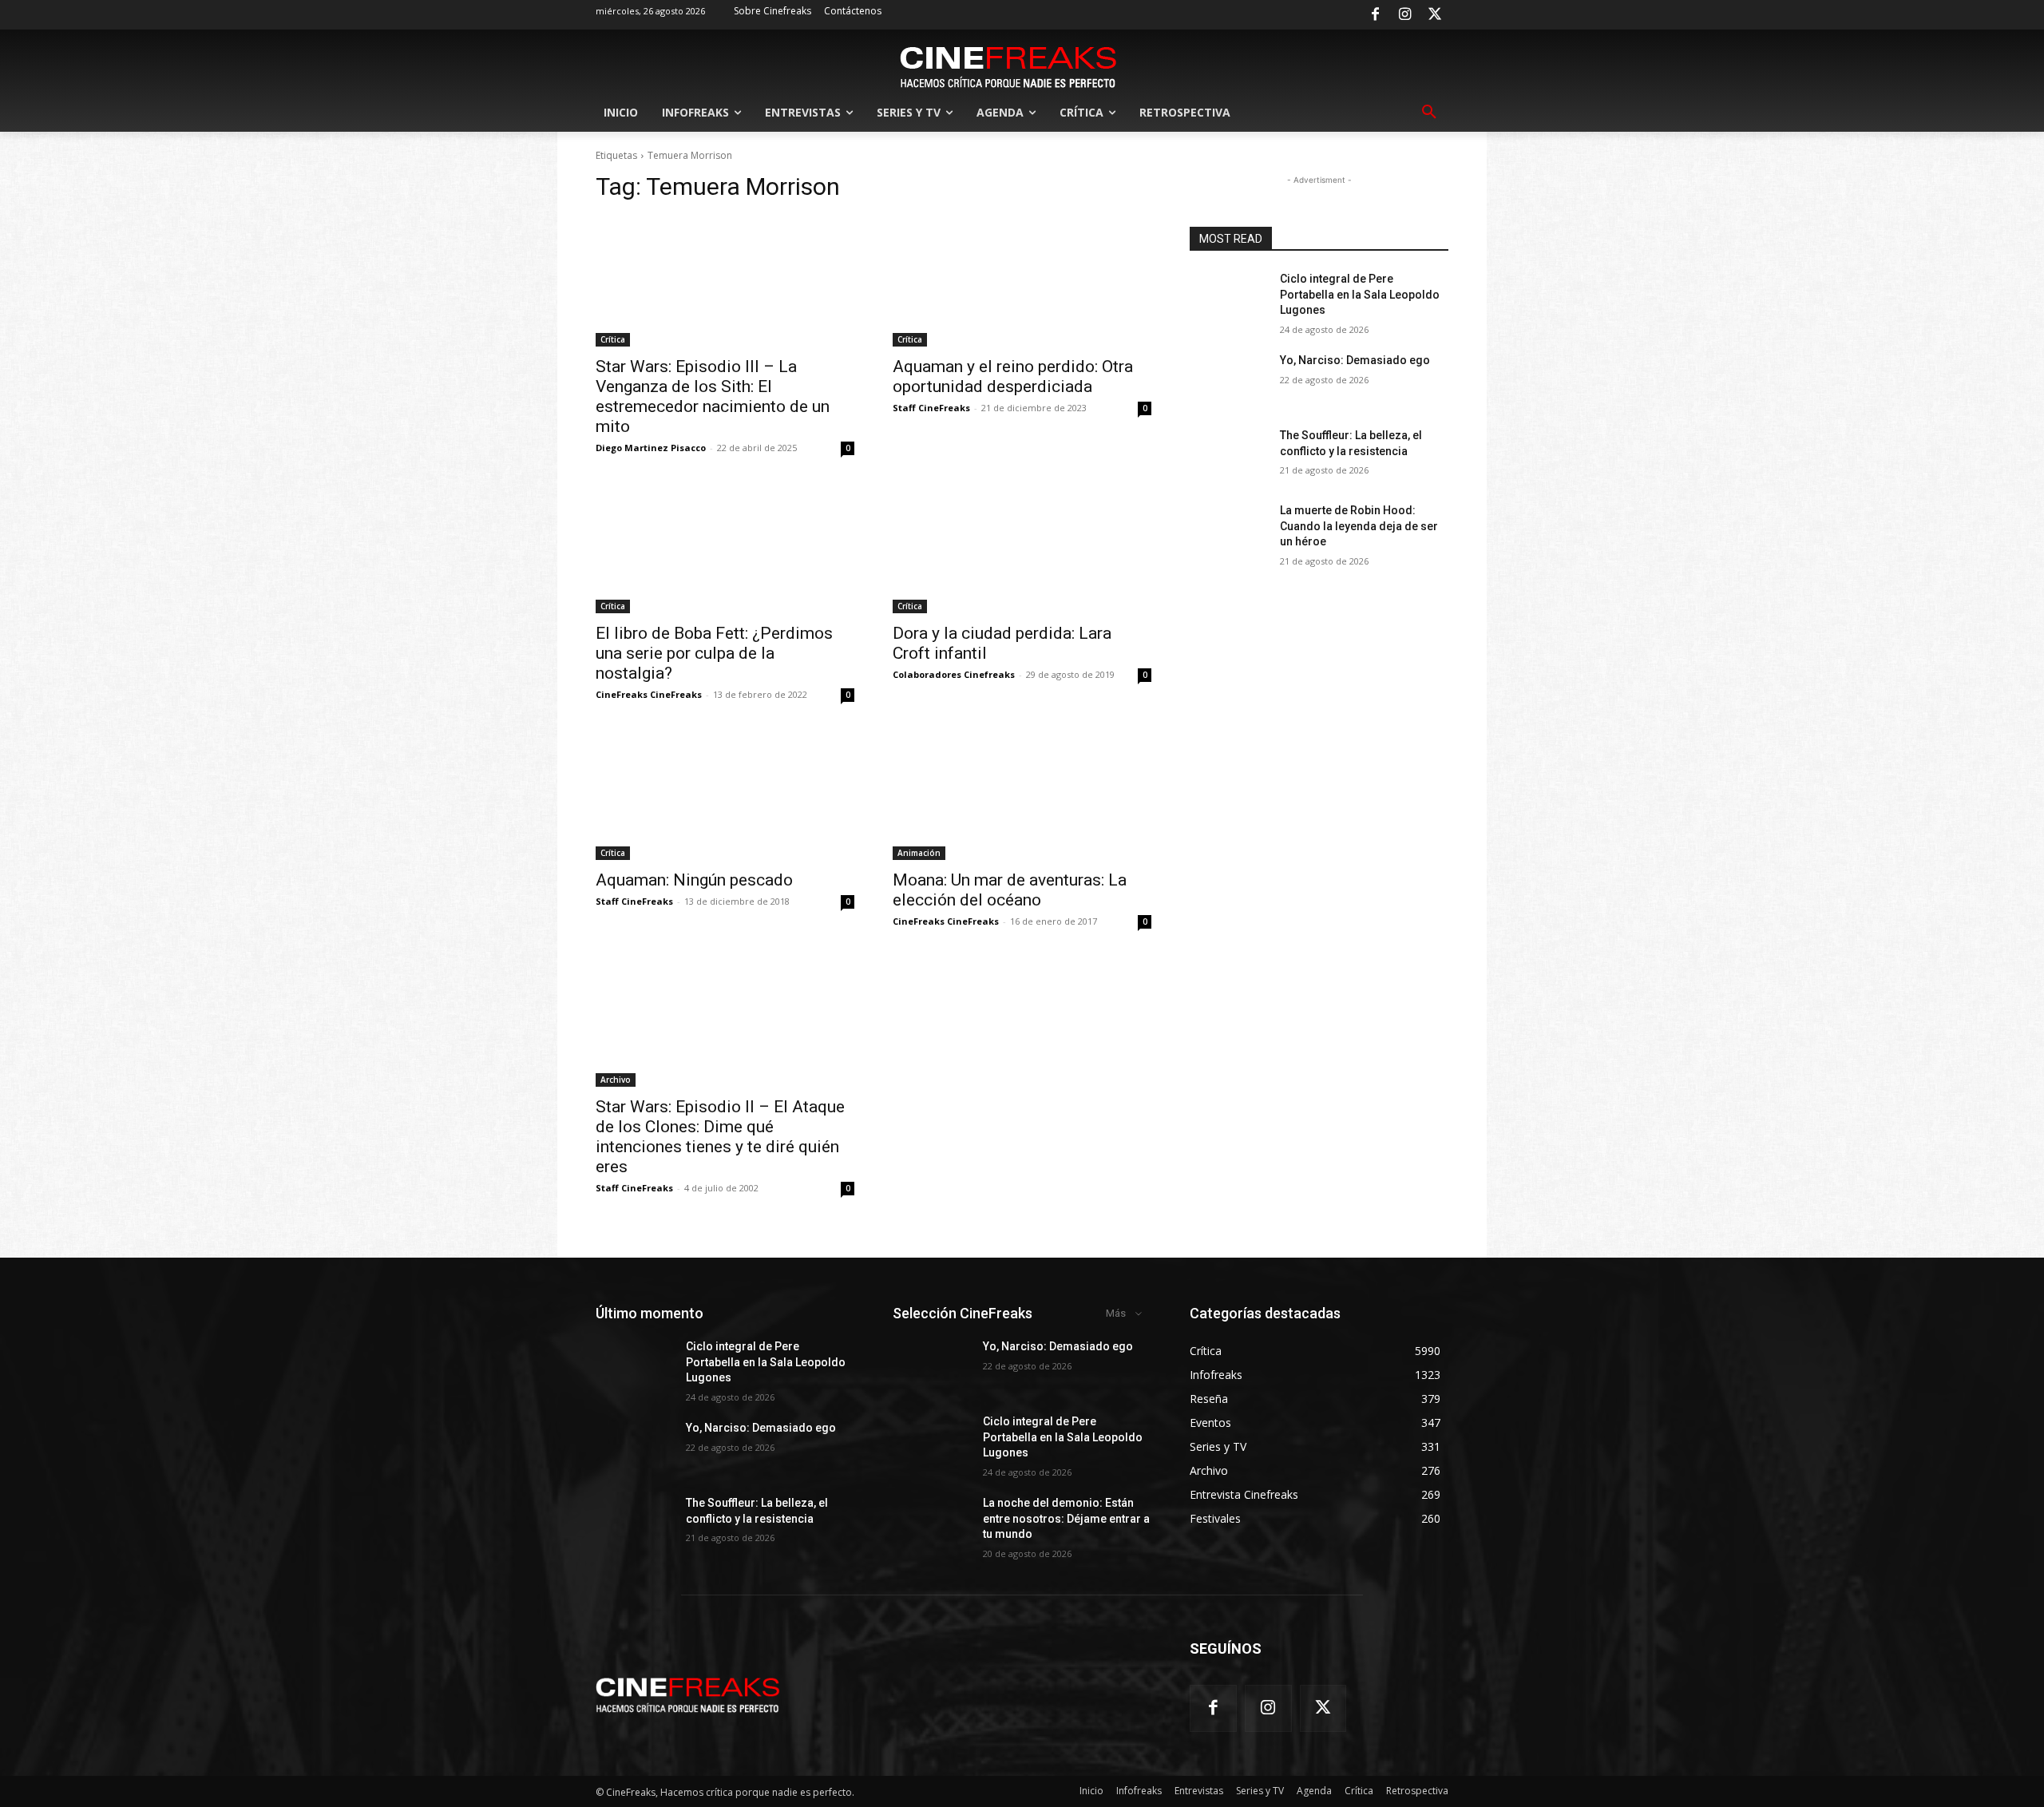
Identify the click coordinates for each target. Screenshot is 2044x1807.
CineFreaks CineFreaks (649, 694)
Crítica (613, 339)
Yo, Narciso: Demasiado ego (1355, 360)
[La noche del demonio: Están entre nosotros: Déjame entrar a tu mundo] (931, 1523)
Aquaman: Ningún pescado (694, 880)
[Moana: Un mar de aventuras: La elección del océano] (1022, 795)
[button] (1429, 113)
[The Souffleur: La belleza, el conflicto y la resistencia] (1228, 455)
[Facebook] (1375, 15)
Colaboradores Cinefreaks (954, 674)
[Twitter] (1435, 15)
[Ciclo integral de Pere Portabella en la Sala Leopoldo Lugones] (1228, 299)
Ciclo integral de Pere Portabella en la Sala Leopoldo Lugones (1360, 294)
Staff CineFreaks (931, 408)
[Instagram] (1405, 15)
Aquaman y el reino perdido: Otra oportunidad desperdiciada (1013, 376)
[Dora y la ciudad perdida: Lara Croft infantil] (1022, 549)
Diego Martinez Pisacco (651, 448)
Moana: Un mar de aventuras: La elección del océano (1010, 890)
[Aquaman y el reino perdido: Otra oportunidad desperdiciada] (1022, 282)
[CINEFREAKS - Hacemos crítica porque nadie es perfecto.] (1008, 65)
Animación (919, 853)
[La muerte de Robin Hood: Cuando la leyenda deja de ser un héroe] (1228, 530)
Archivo (616, 1080)
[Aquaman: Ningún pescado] (725, 795)
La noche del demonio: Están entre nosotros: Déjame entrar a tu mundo (1066, 1518)
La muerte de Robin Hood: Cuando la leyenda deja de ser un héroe (1359, 526)
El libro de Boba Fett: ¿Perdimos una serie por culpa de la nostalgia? (714, 653)
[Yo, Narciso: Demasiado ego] (1228, 380)
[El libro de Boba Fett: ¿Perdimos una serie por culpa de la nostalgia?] (725, 549)
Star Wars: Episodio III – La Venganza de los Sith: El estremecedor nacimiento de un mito (713, 396)
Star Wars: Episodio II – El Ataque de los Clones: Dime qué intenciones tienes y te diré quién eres (720, 1137)
